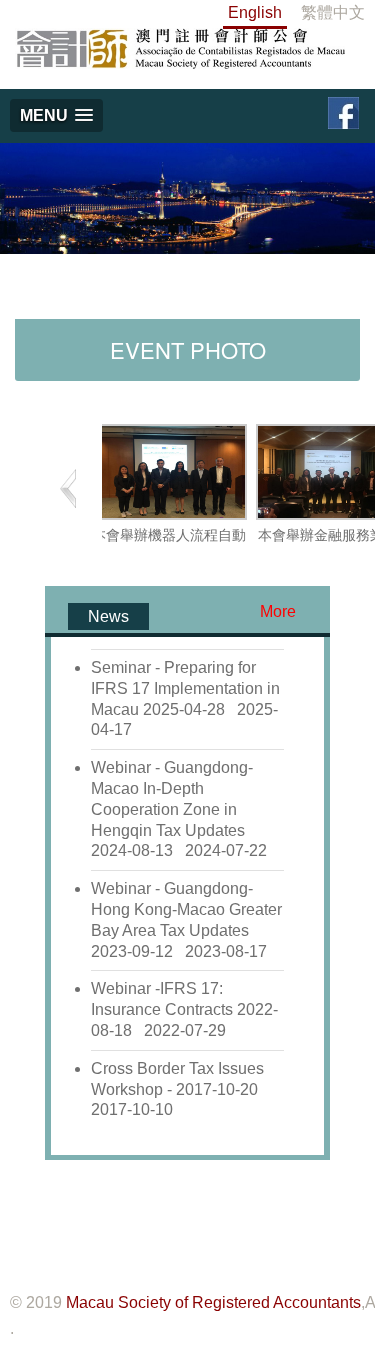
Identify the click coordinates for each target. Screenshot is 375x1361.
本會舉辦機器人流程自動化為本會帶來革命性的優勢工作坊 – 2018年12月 (169, 560)
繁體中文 (333, 12)
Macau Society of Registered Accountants (213, 1302)
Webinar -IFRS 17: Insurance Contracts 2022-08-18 (184, 1009)
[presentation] (108, 616)
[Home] (180, 47)
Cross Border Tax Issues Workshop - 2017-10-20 (178, 1089)
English (255, 12)
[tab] (108, 616)
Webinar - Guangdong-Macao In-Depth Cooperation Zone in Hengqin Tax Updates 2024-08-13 (179, 809)
